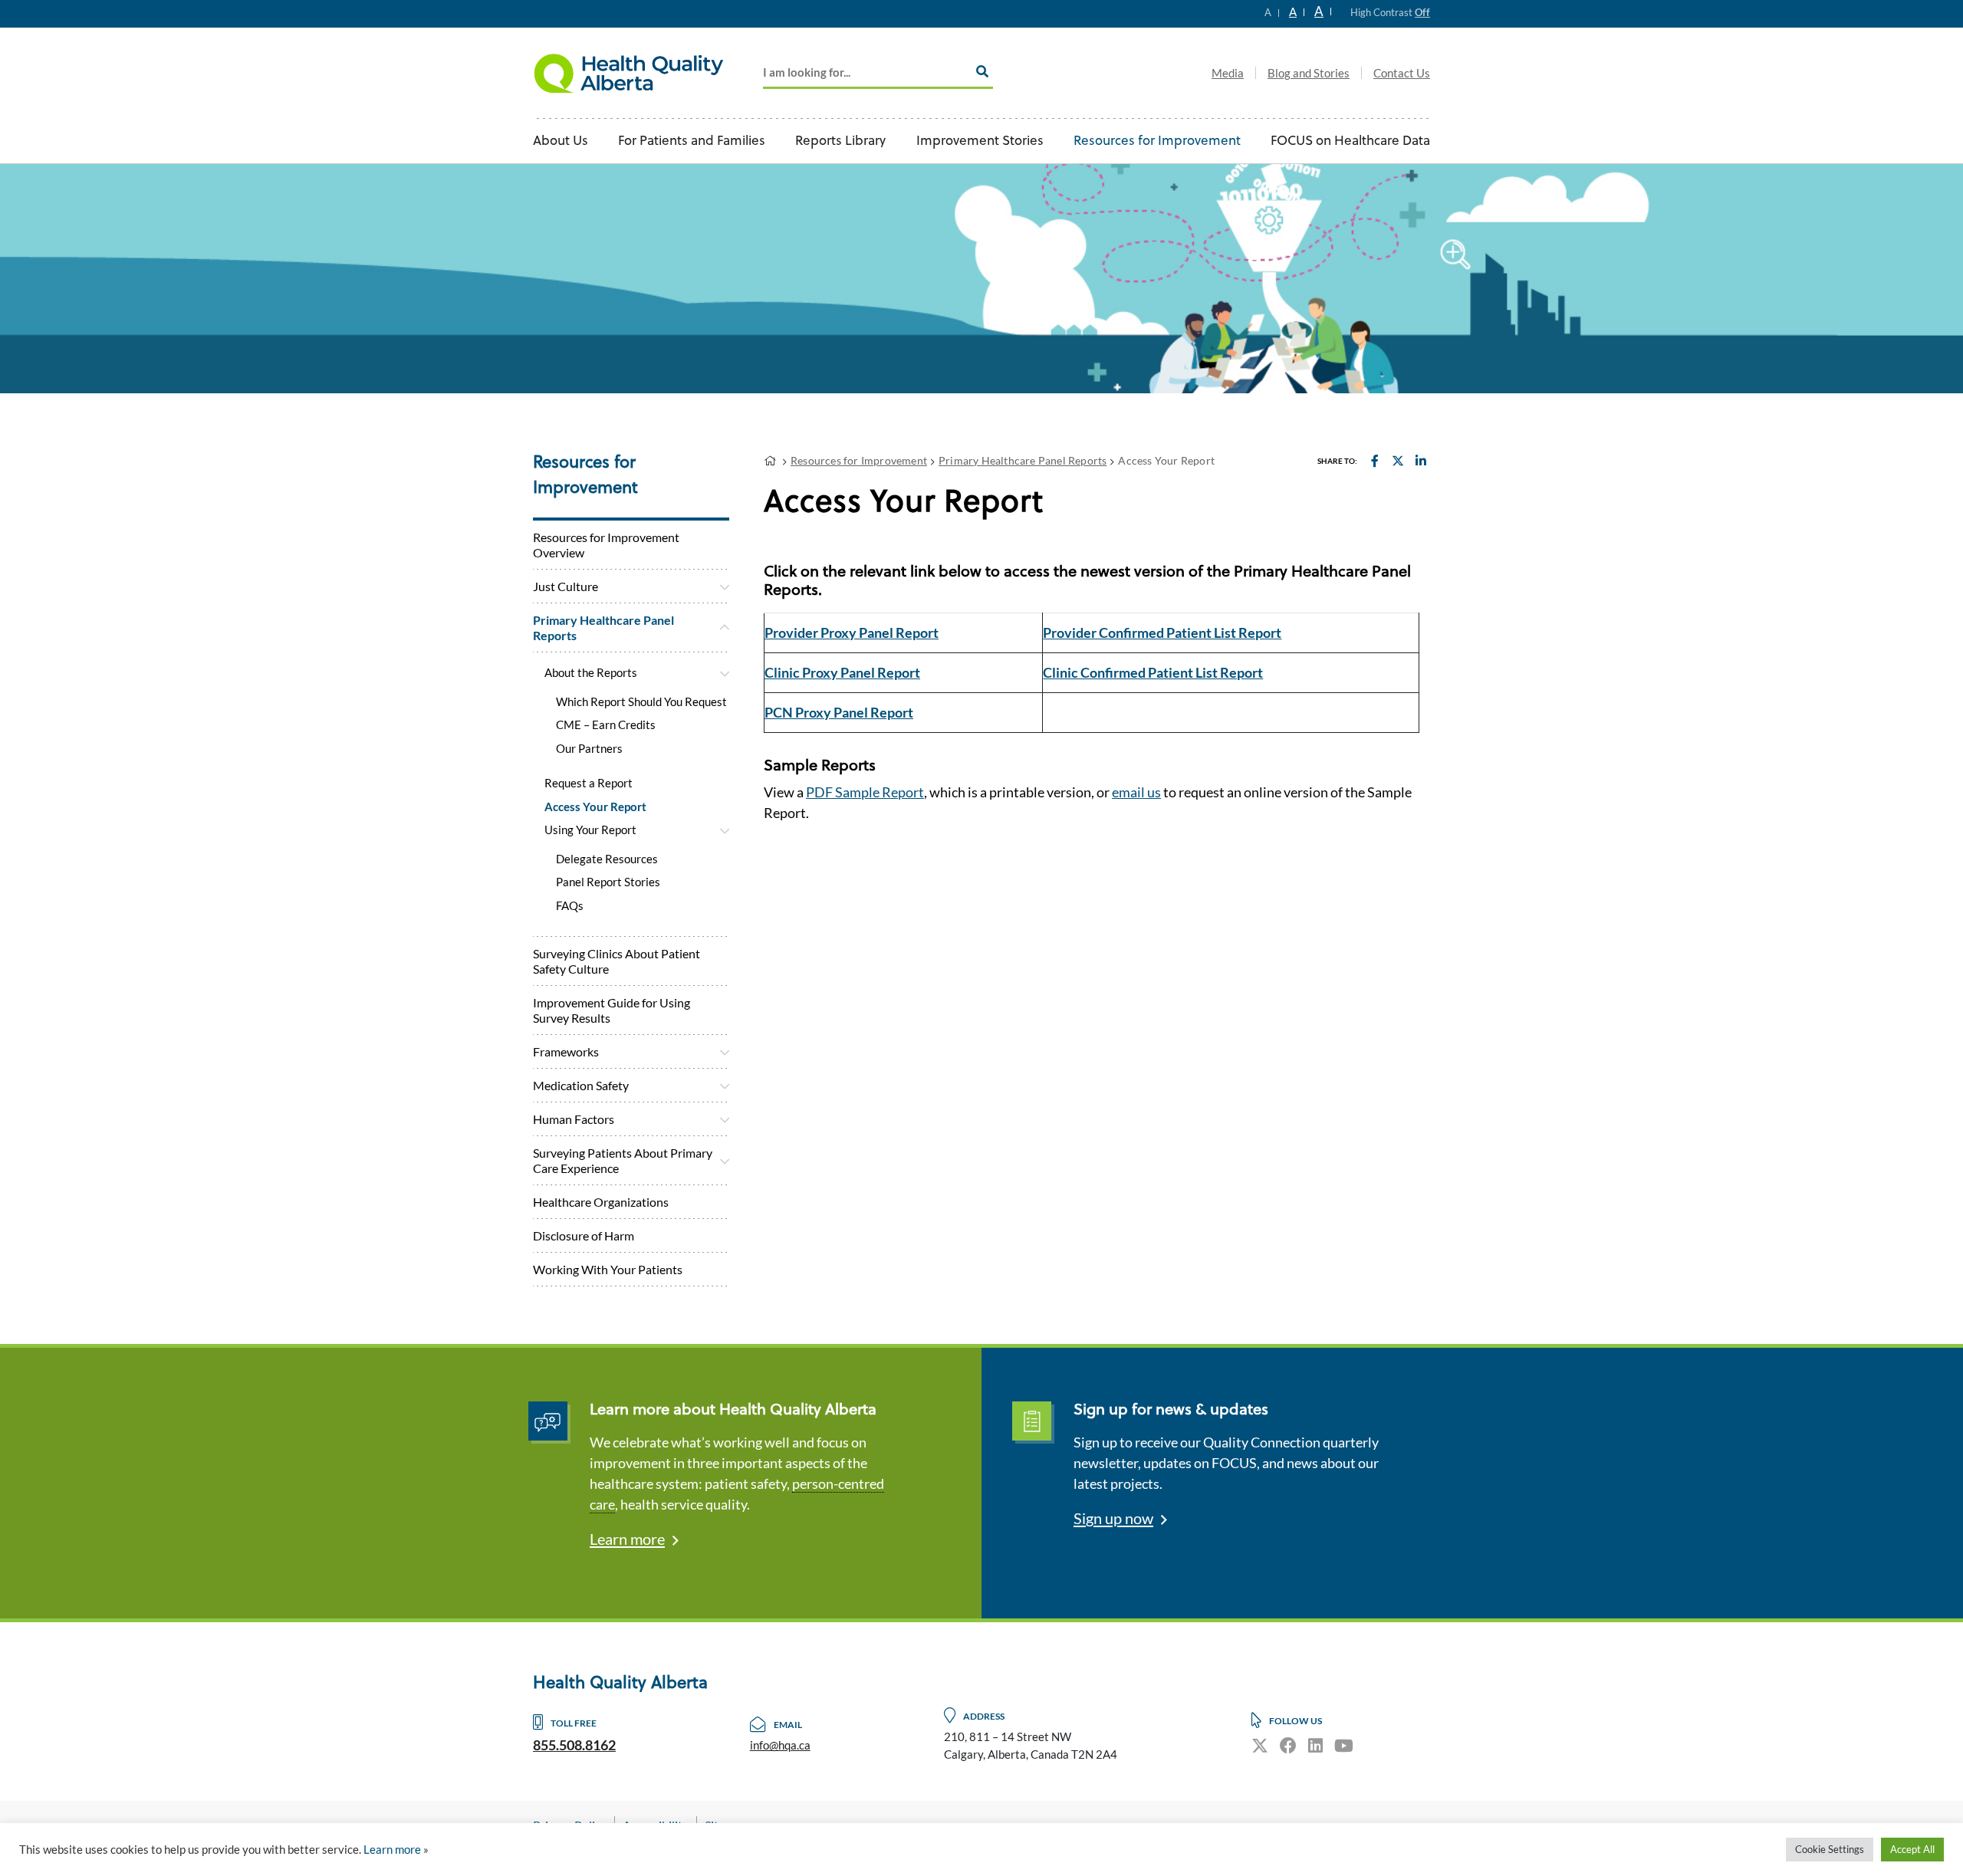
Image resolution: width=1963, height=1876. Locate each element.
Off (1422, 12)
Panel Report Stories (608, 882)
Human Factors (574, 1119)
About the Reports (591, 672)
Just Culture (566, 586)
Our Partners (589, 748)
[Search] (982, 71)
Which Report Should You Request (641, 701)
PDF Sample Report (865, 792)
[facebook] (1288, 1745)
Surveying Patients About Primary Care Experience (623, 1160)
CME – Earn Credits (606, 724)
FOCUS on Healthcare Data (1350, 141)
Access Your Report (595, 807)
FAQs (570, 905)
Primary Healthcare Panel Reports (603, 628)
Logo (629, 73)
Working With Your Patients (608, 1269)
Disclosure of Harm (584, 1235)
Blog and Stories (1309, 73)
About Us (561, 141)
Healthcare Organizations (601, 1202)
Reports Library (840, 141)
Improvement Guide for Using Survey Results (612, 1010)
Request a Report (589, 783)
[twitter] (1260, 1745)
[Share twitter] (1397, 460)
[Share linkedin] (1420, 460)
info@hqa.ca (780, 1745)
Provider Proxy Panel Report (852, 632)
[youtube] (1344, 1745)
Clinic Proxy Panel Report (842, 672)
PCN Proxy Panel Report (839, 712)
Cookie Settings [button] (1830, 1849)
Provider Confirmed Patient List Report (1162, 632)
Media (1228, 73)
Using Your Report (590, 830)
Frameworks (566, 1051)
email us (1136, 792)
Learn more (627, 1539)
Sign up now (1113, 1518)
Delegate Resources (607, 859)
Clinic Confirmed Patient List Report (1153, 672)
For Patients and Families (692, 141)
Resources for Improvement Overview (606, 545)
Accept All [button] (1912, 1849)
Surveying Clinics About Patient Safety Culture (617, 961)
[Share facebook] (1374, 460)
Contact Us (1402, 73)
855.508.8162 (574, 1745)
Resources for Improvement (1157, 141)
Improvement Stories (980, 141)
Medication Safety (581, 1085)
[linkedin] (1315, 1745)
